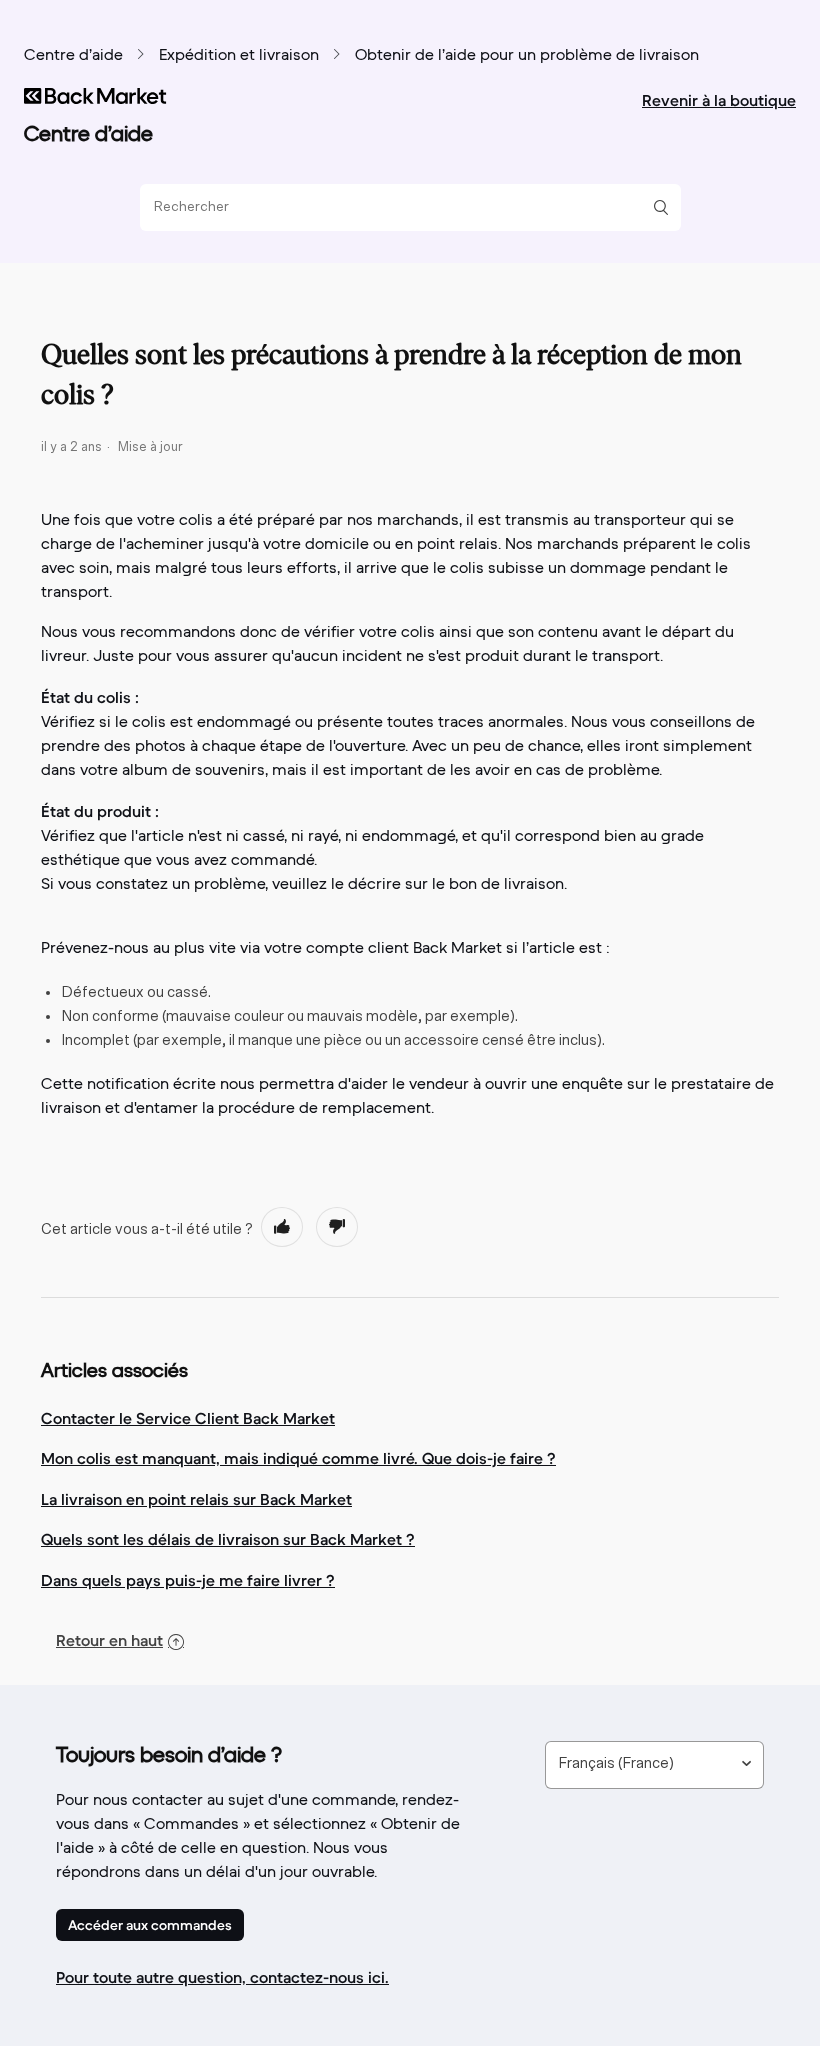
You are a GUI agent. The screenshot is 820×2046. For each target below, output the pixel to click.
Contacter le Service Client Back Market (188, 1418)
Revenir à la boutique (719, 100)
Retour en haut (109, 1640)
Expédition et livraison (239, 56)
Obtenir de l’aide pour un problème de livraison (527, 56)
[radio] (282, 1227)
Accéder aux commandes (150, 1925)
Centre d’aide (73, 56)
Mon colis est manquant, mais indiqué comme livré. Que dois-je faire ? (298, 1458)
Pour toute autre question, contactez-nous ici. (222, 1977)
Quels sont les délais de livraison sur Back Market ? (228, 1539)
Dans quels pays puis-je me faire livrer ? (188, 1580)
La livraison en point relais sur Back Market (196, 1499)
